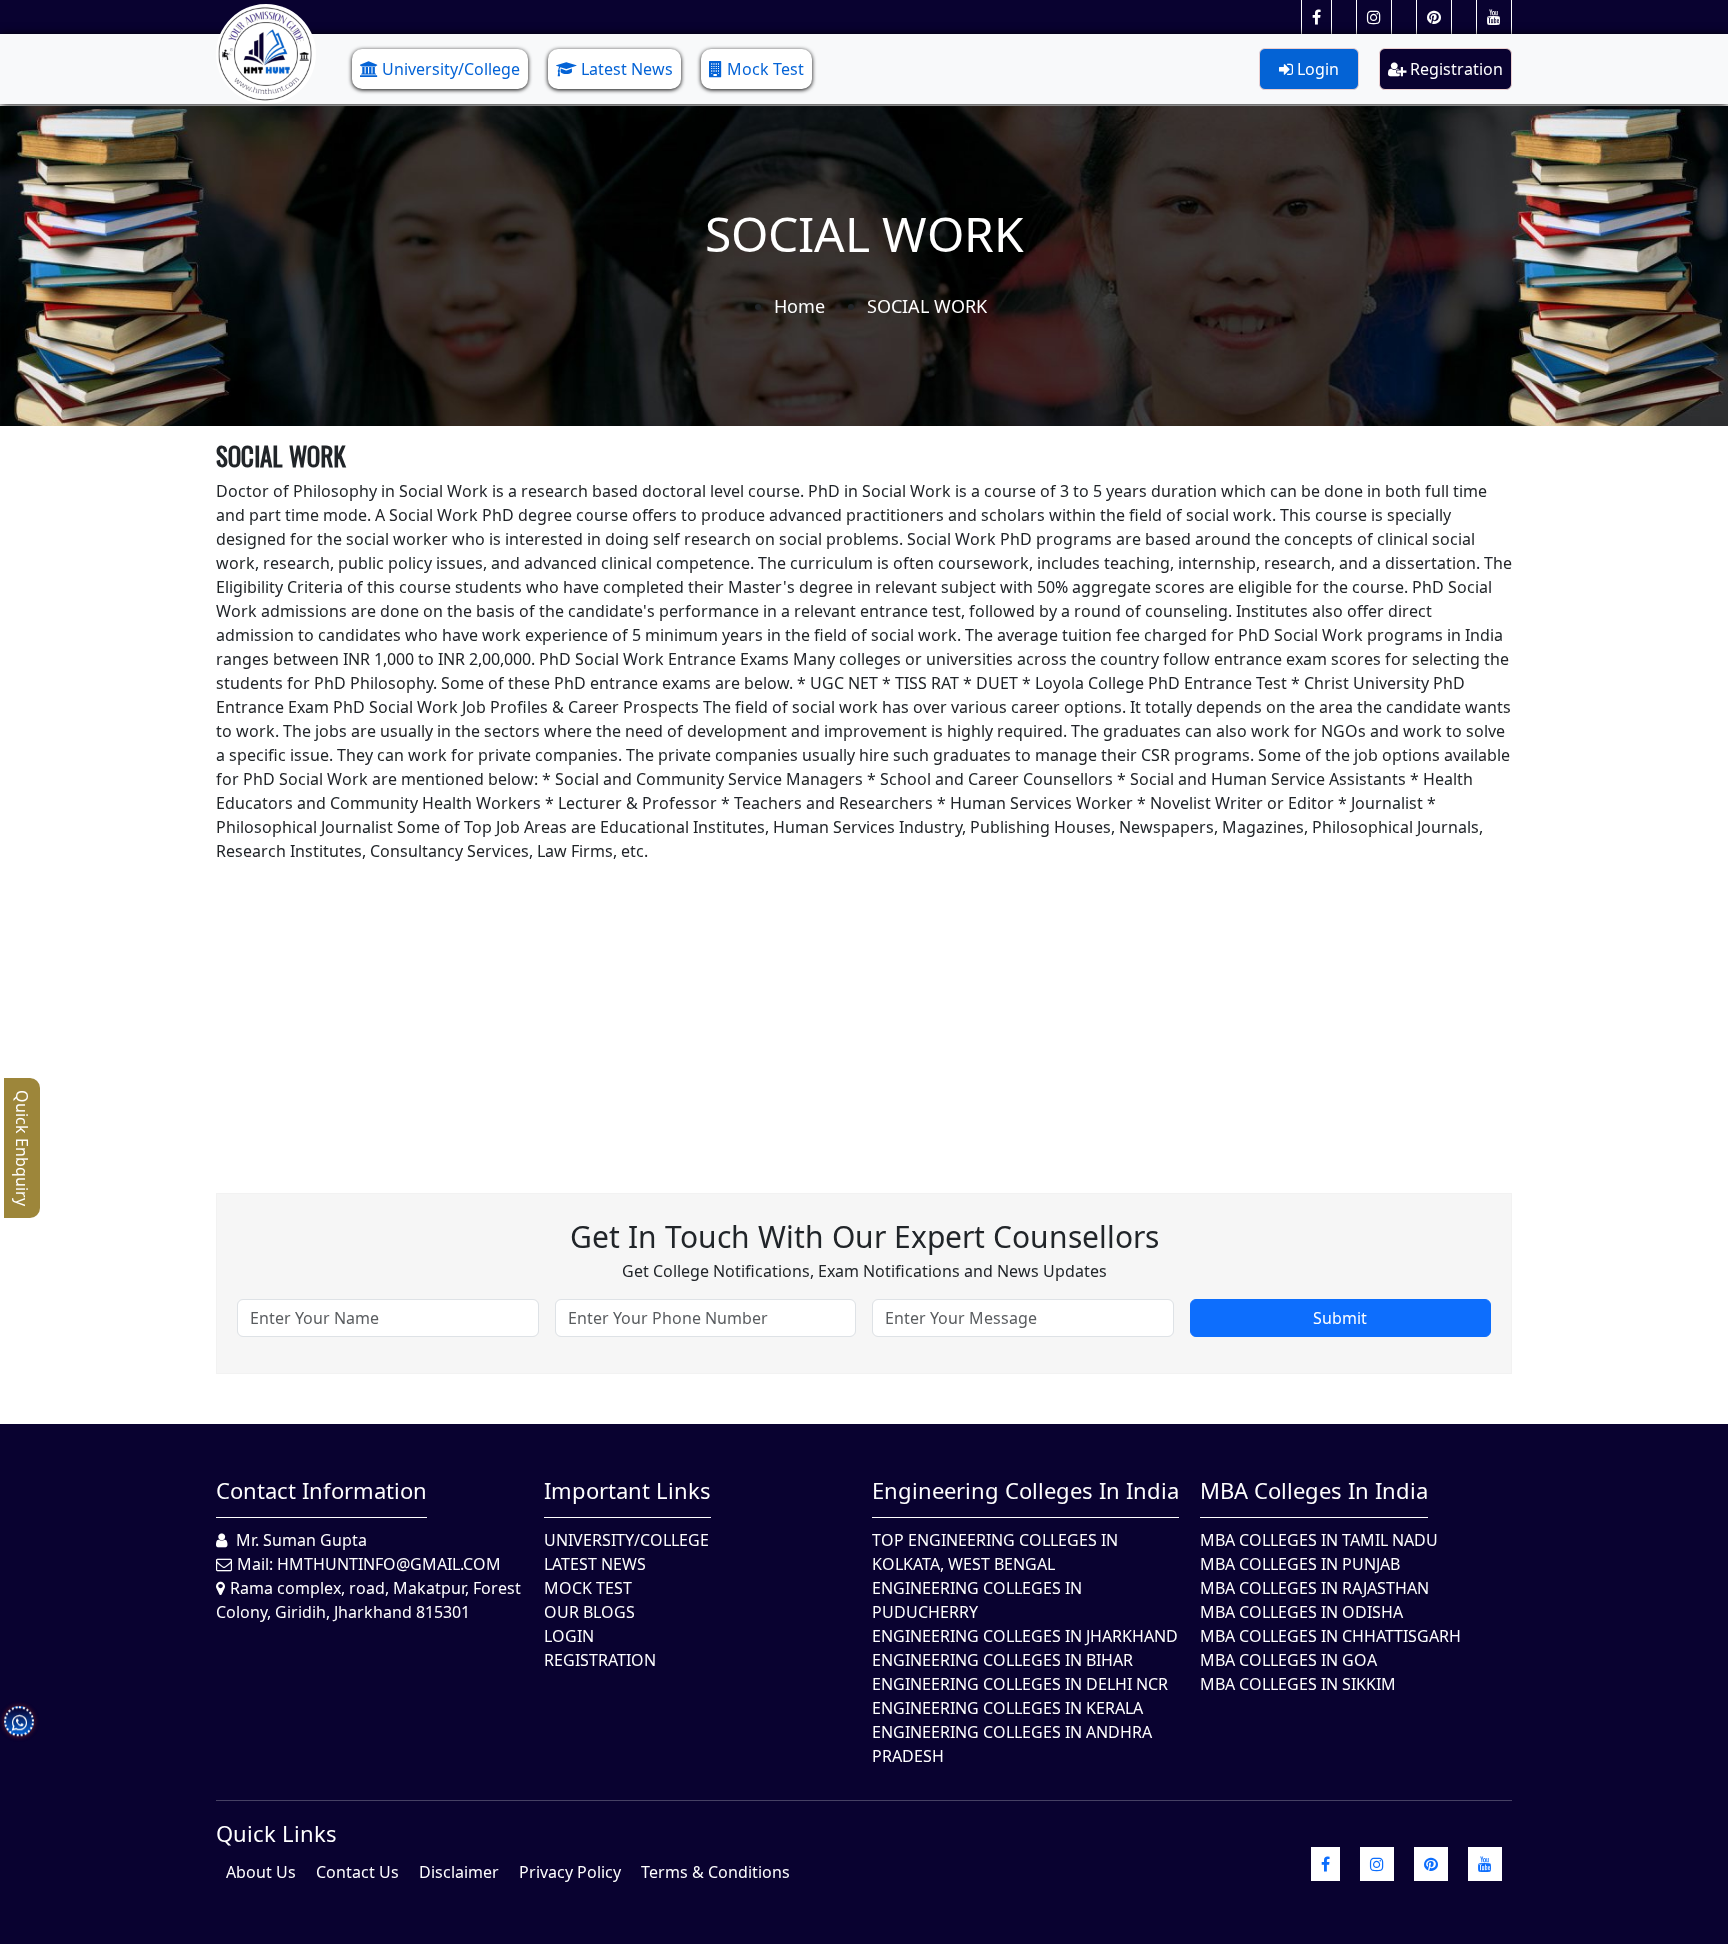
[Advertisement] (816, 1003)
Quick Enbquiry (22, 1148)
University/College (451, 69)
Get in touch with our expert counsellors (864, 1236)
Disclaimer (459, 1872)
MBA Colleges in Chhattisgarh (1330, 1636)
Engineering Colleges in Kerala (1007, 1708)
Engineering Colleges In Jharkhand (1025, 1636)
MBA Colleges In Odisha (1301, 1612)
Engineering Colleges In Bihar (1002, 1660)
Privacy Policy (570, 1872)
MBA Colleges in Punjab (1300, 1564)
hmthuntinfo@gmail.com (389, 1564)
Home (799, 306)
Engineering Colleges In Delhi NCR (1020, 1684)
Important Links (627, 1490)
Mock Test (765, 69)
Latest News (627, 69)
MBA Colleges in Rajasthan (1314, 1588)
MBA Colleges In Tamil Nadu (1319, 1540)
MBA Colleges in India (1314, 1490)
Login (1316, 69)
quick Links (276, 1833)
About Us (261, 1872)
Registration (1454, 69)
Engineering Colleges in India (1025, 1490)
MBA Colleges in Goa (1288, 1660)
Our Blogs (589, 1612)
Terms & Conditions (715, 1872)
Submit (1340, 1318)
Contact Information (321, 1490)
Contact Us (357, 1872)
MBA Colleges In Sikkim (1298, 1684)
